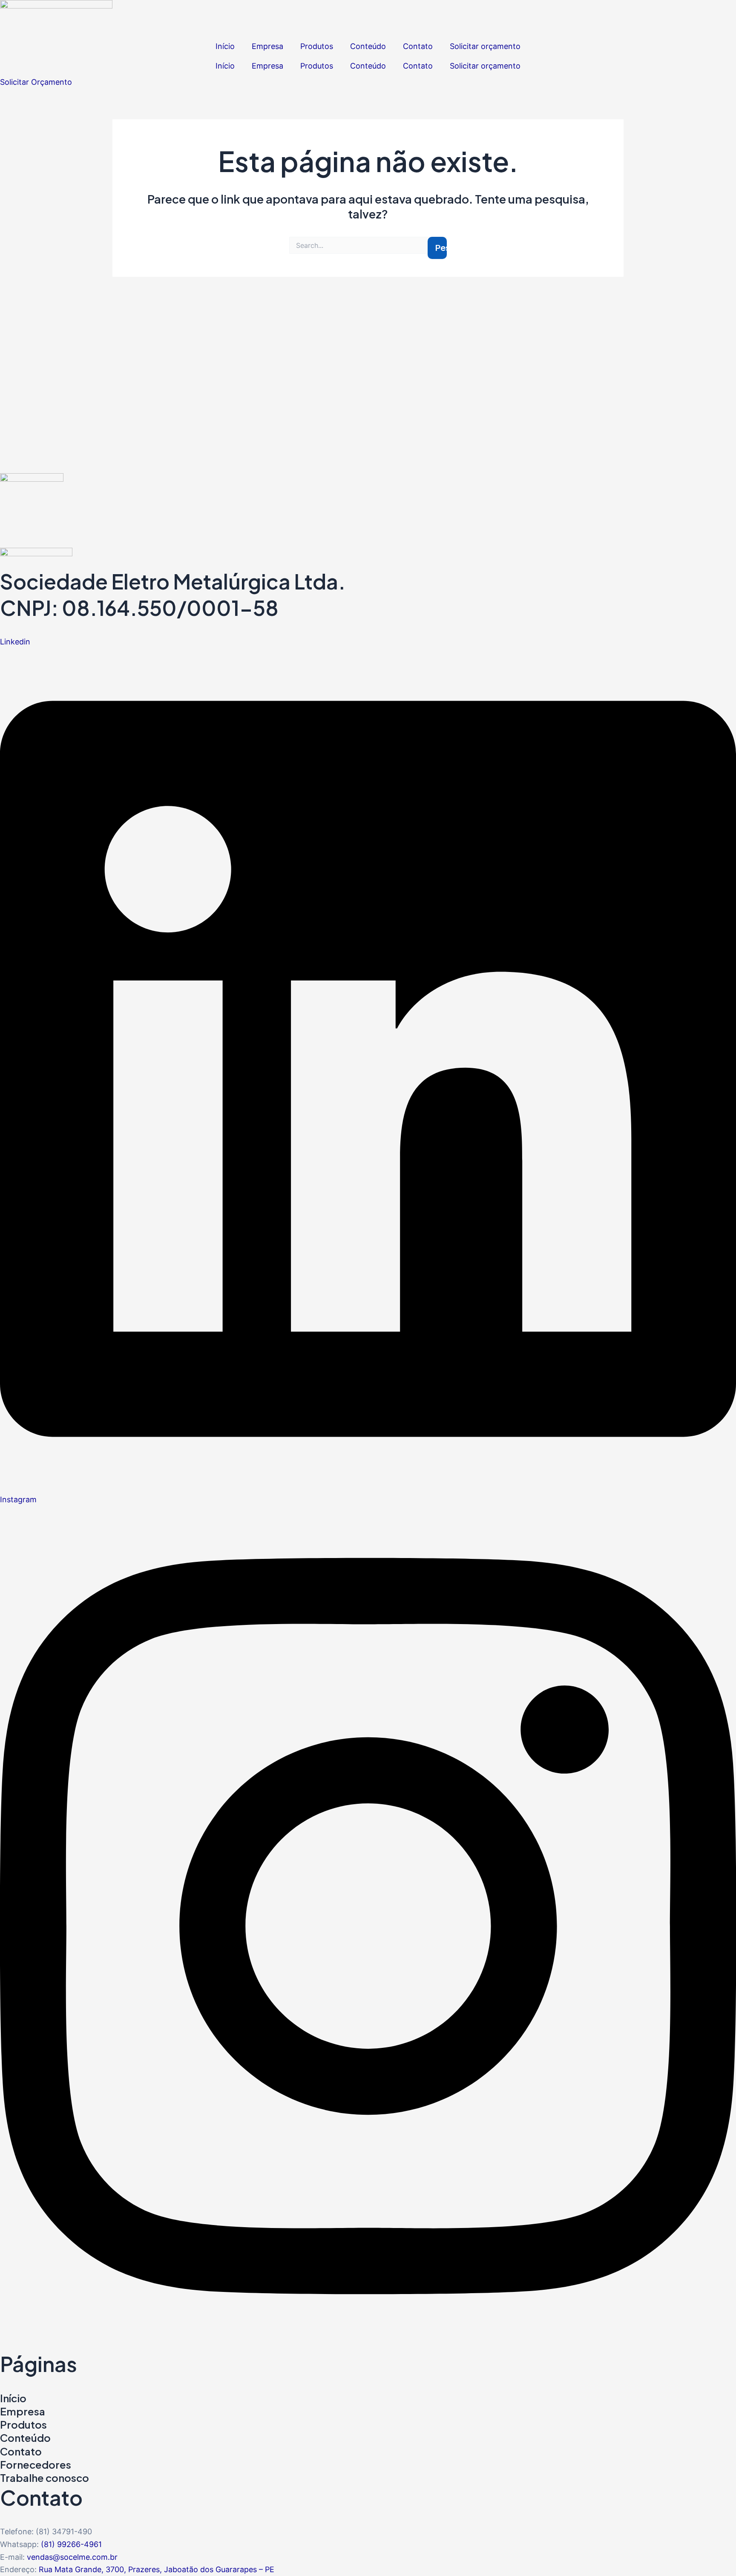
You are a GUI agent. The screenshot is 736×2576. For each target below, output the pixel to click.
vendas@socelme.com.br (72, 2557)
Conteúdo (368, 46)
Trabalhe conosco (45, 2478)
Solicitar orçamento (485, 46)
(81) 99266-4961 (71, 2544)
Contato (418, 46)
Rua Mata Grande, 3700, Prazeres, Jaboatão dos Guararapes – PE (157, 2569)
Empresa (267, 46)
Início (225, 46)
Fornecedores (36, 2464)
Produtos (317, 46)
